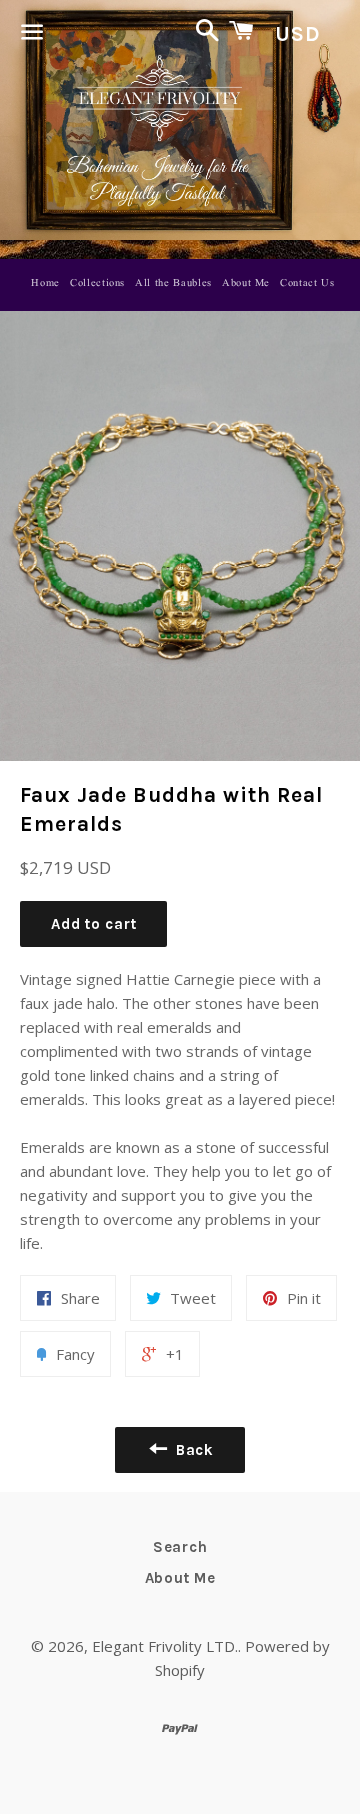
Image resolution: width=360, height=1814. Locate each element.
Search (180, 1547)
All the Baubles (173, 284)
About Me (246, 284)
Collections (97, 284)
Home (45, 284)
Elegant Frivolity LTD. (165, 1646)
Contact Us (307, 284)
